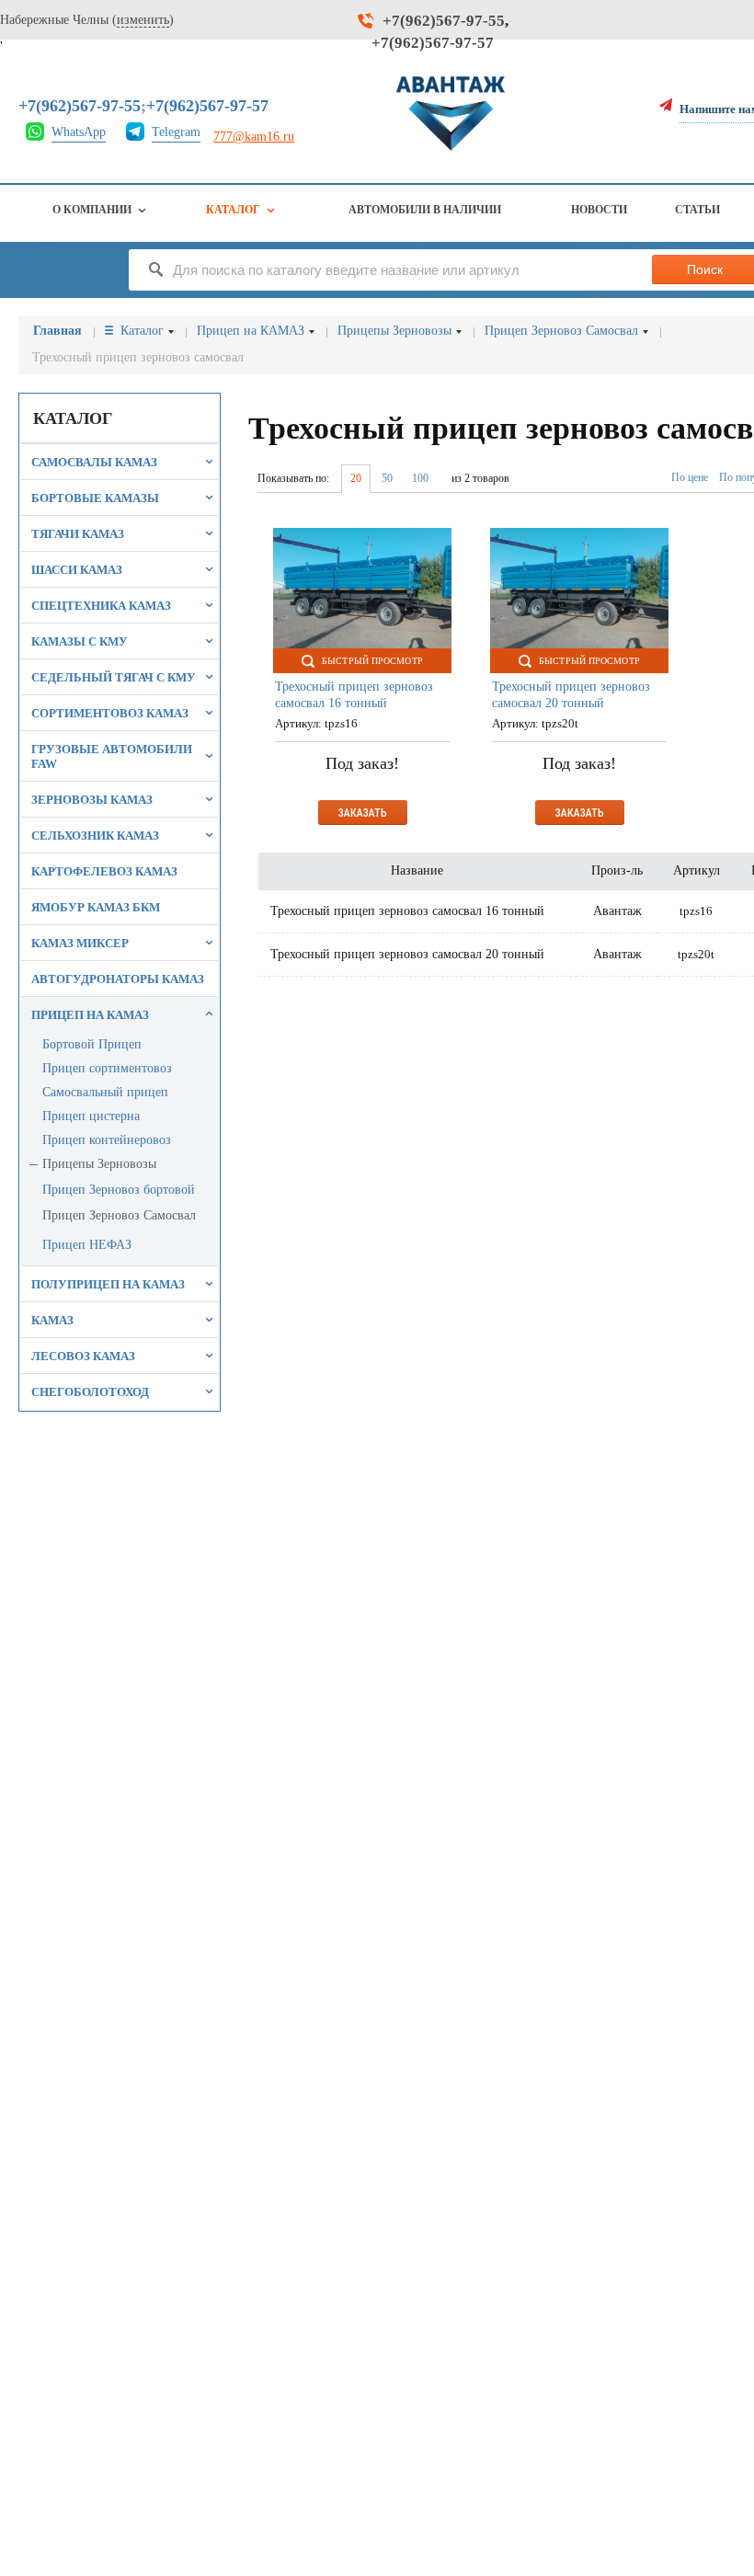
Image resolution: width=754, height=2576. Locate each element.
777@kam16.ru (254, 137)
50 (387, 478)
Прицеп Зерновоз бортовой (119, 1190)
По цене (690, 477)
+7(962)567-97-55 (444, 21)
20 (356, 478)
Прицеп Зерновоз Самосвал (119, 1215)
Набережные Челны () (87, 20)
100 (420, 478)
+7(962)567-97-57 (433, 43)
